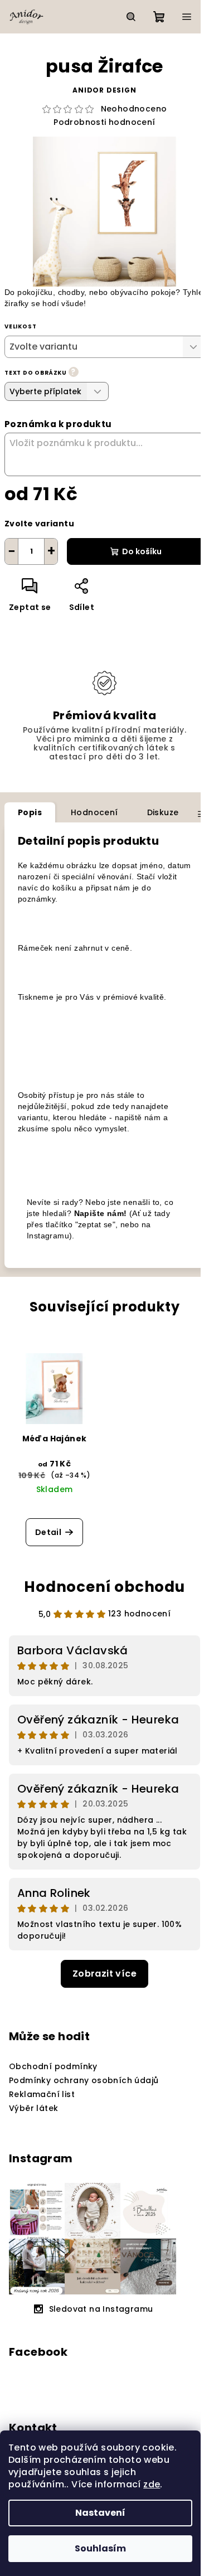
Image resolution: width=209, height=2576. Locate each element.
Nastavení (100, 2513)
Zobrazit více (104, 1974)
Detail (48, 1532)
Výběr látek (33, 2108)
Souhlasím (100, 2548)
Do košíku (142, 551)
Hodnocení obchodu (104, 1587)
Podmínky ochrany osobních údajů (84, 2080)
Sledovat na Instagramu (101, 2309)
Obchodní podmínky (53, 2066)
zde (152, 2484)
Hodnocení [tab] (94, 812)
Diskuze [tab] (163, 812)
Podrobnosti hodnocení (104, 122)
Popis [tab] (30, 812)
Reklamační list (42, 2094)
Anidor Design (104, 90)
